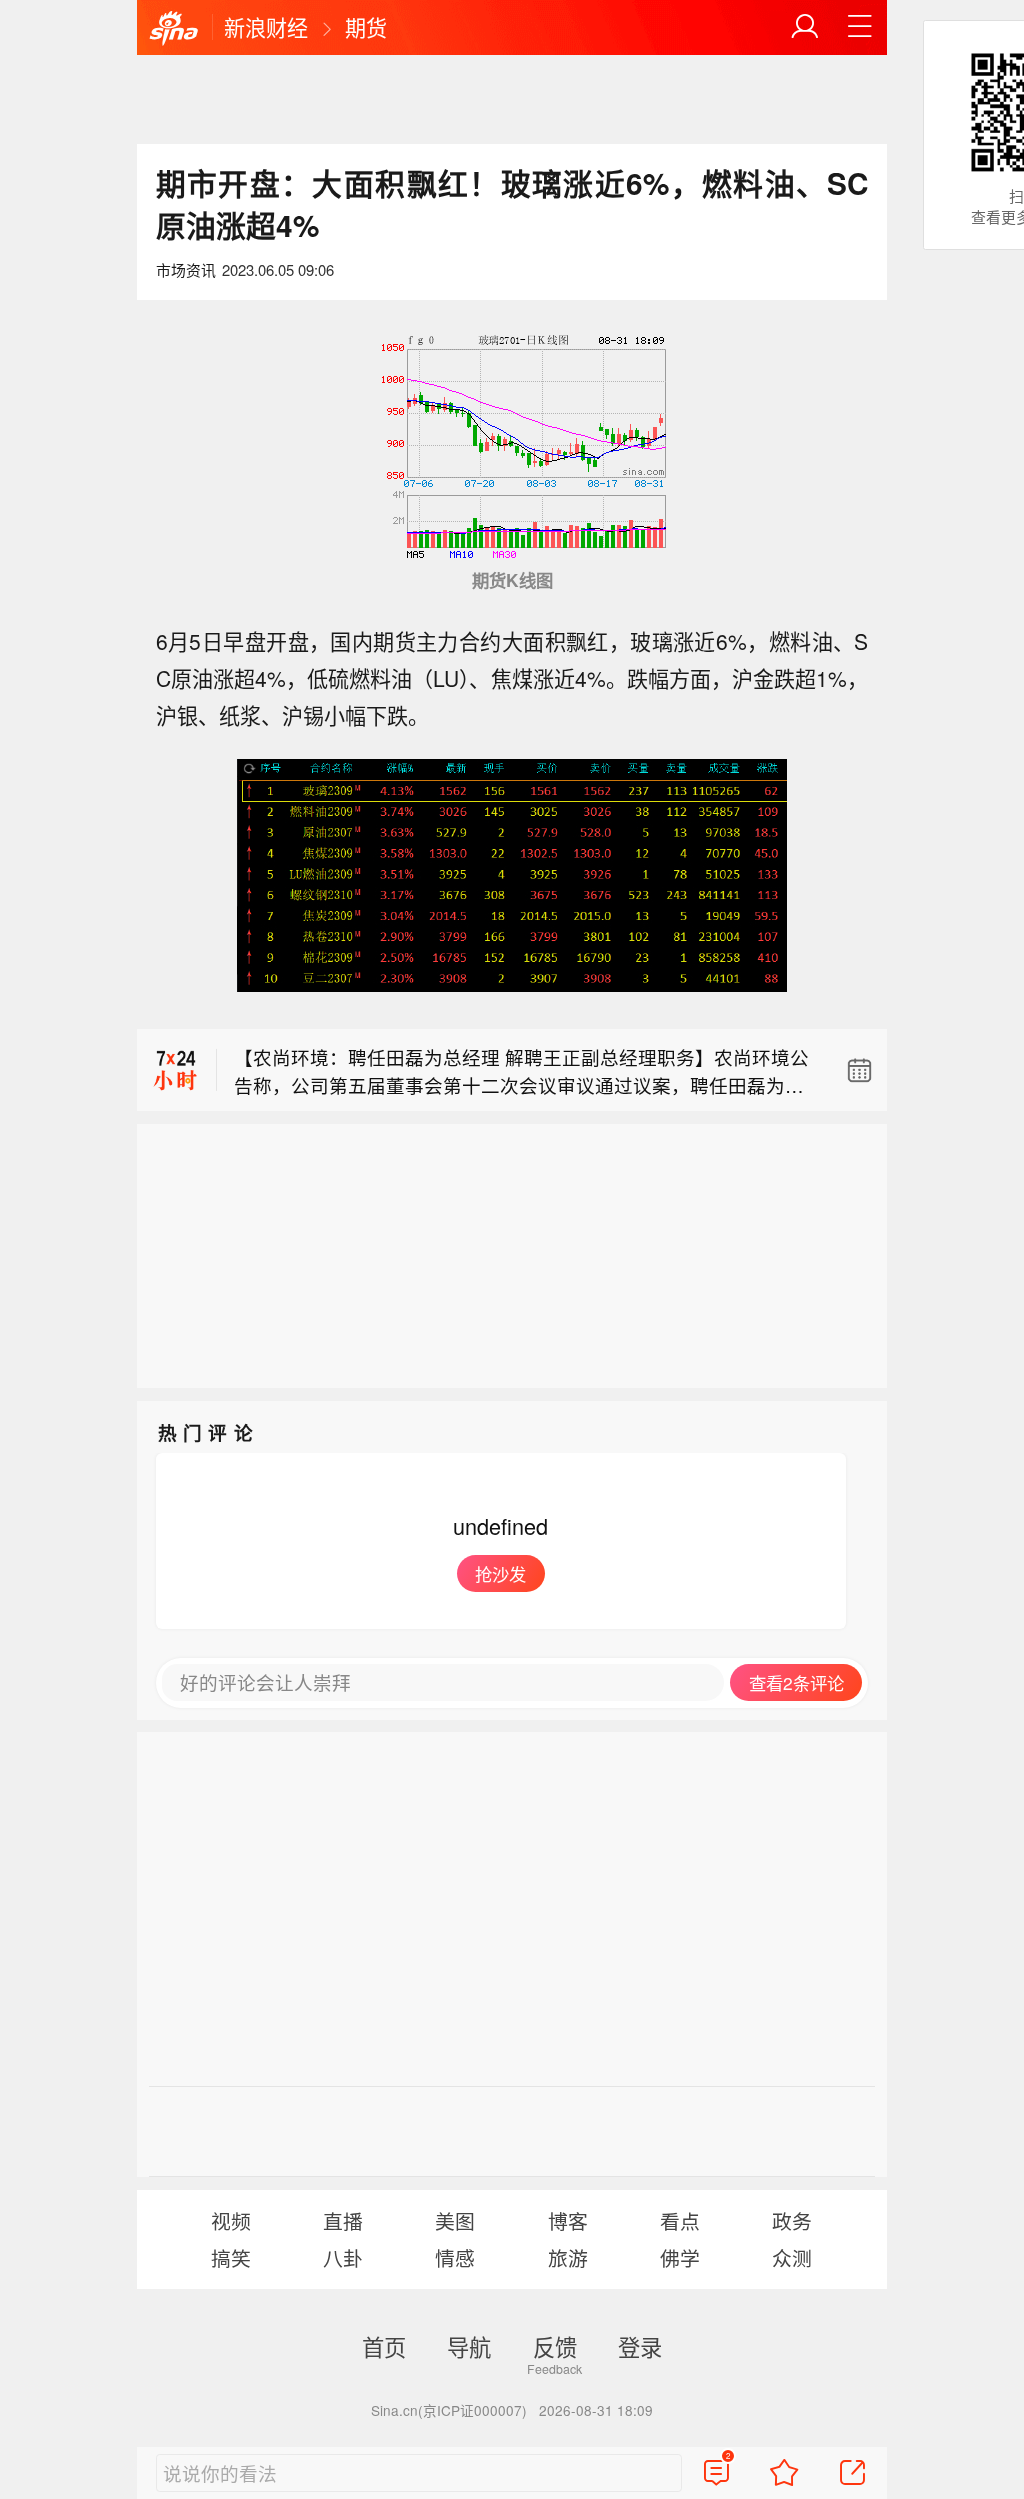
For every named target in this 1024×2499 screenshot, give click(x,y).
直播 (343, 2220)
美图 (455, 2220)
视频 (231, 2220)
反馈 (555, 2346)
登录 (640, 2346)
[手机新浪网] (174, 29)
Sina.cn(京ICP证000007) (449, 2410)
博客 (568, 2220)
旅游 (568, 2257)
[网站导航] (860, 27)
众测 (792, 2257)
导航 (469, 2346)
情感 (455, 2257)
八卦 (343, 2257)
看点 (680, 2220)
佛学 (680, 2257)
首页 (384, 2346)
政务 (792, 2220)
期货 (366, 27)
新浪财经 (266, 27)
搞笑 (231, 2257)
